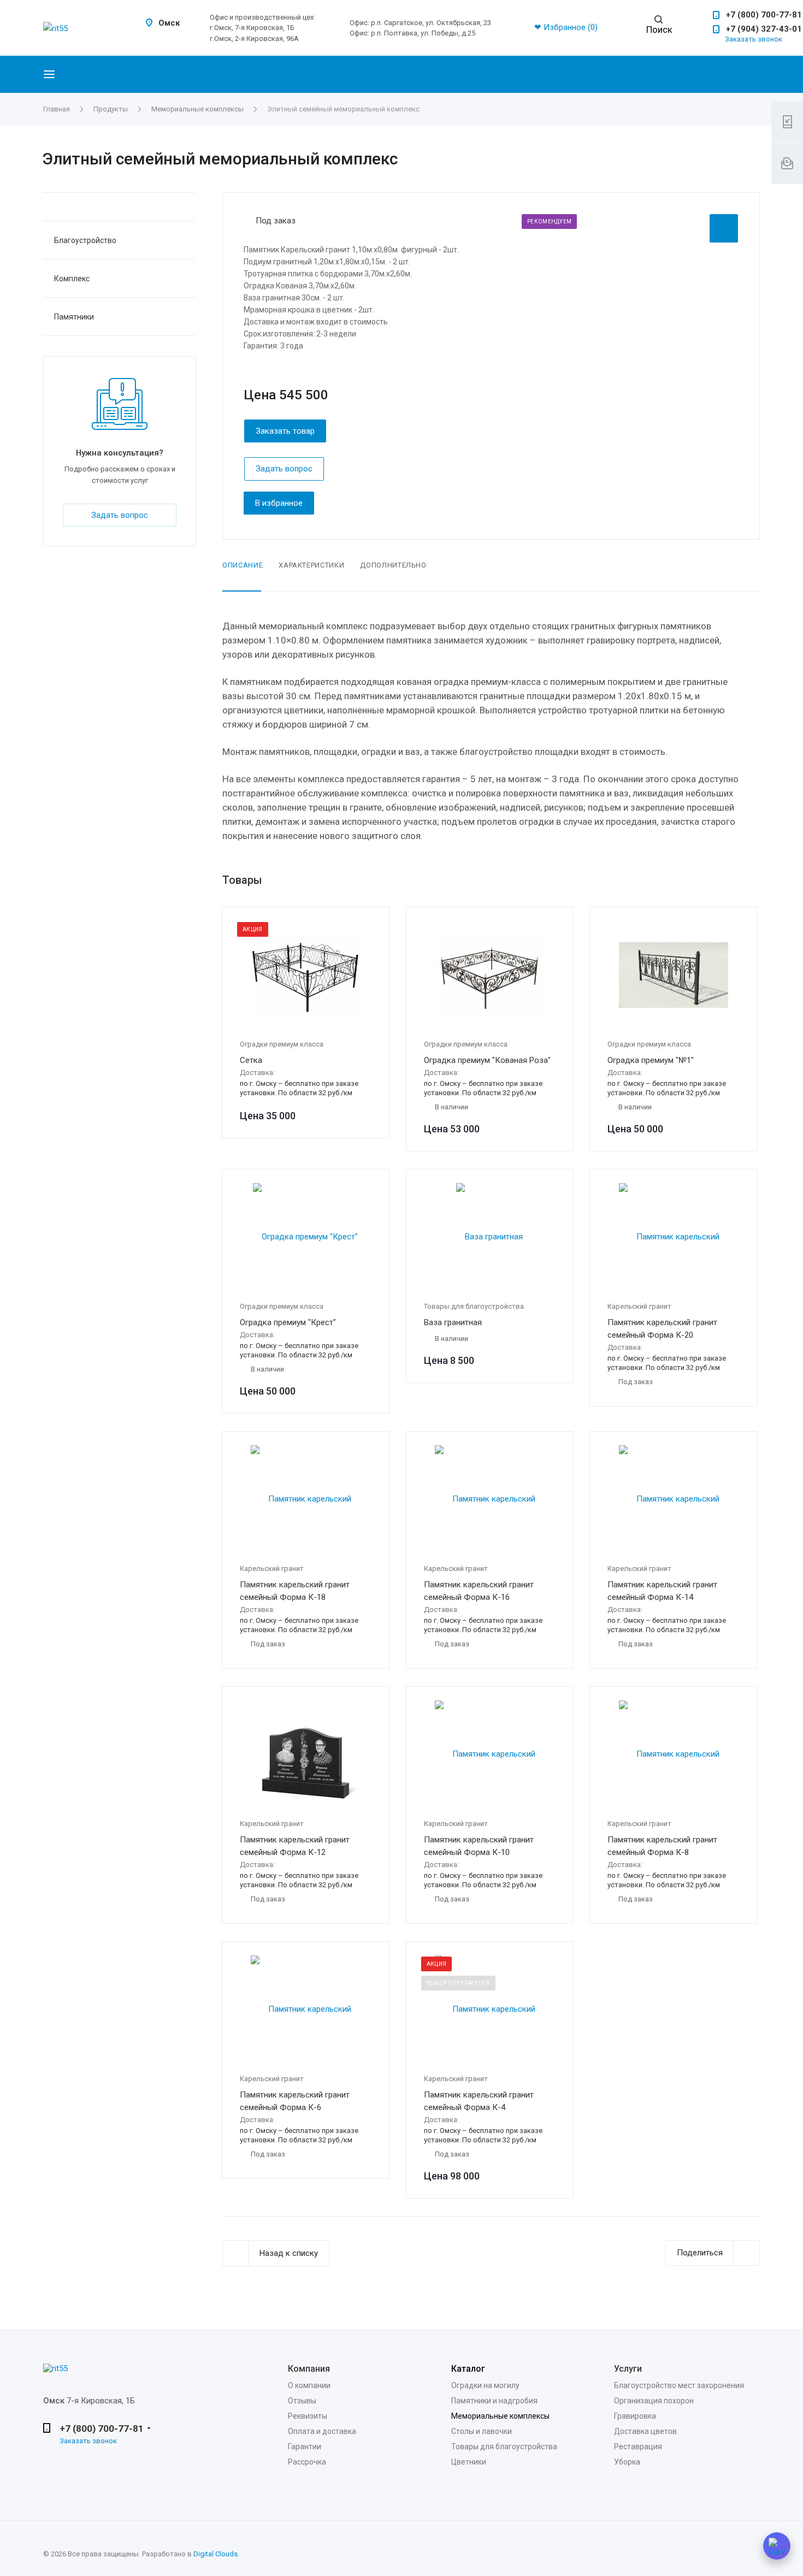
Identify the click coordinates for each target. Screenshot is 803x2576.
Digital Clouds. (216, 2554)
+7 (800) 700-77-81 (764, 15)
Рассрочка (307, 2462)
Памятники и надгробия (494, 2401)
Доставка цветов (645, 2431)
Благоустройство (85, 240)
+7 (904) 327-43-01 (764, 29)
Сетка (251, 1060)
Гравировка (635, 2416)
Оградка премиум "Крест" (288, 1322)
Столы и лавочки (482, 2431)
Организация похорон (654, 2401)
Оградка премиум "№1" (651, 1060)
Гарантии (305, 2447)
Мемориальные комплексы (500, 2416)
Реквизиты (308, 2416)
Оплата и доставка (322, 2431)
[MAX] (777, 2546)
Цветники (469, 2462)
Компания (309, 2369)
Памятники (74, 317)
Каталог (468, 2369)
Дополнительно (393, 565)
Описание (243, 565)
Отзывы (302, 2401)
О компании (309, 2385)
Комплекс (72, 279)
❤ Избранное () (566, 27)
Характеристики (311, 565)
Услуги (628, 2369)
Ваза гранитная (453, 1322)
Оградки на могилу (485, 2385)
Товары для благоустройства (504, 2447)
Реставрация (638, 2447)
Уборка (627, 2462)
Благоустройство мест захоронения (679, 2385)
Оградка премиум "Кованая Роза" (487, 1060)
